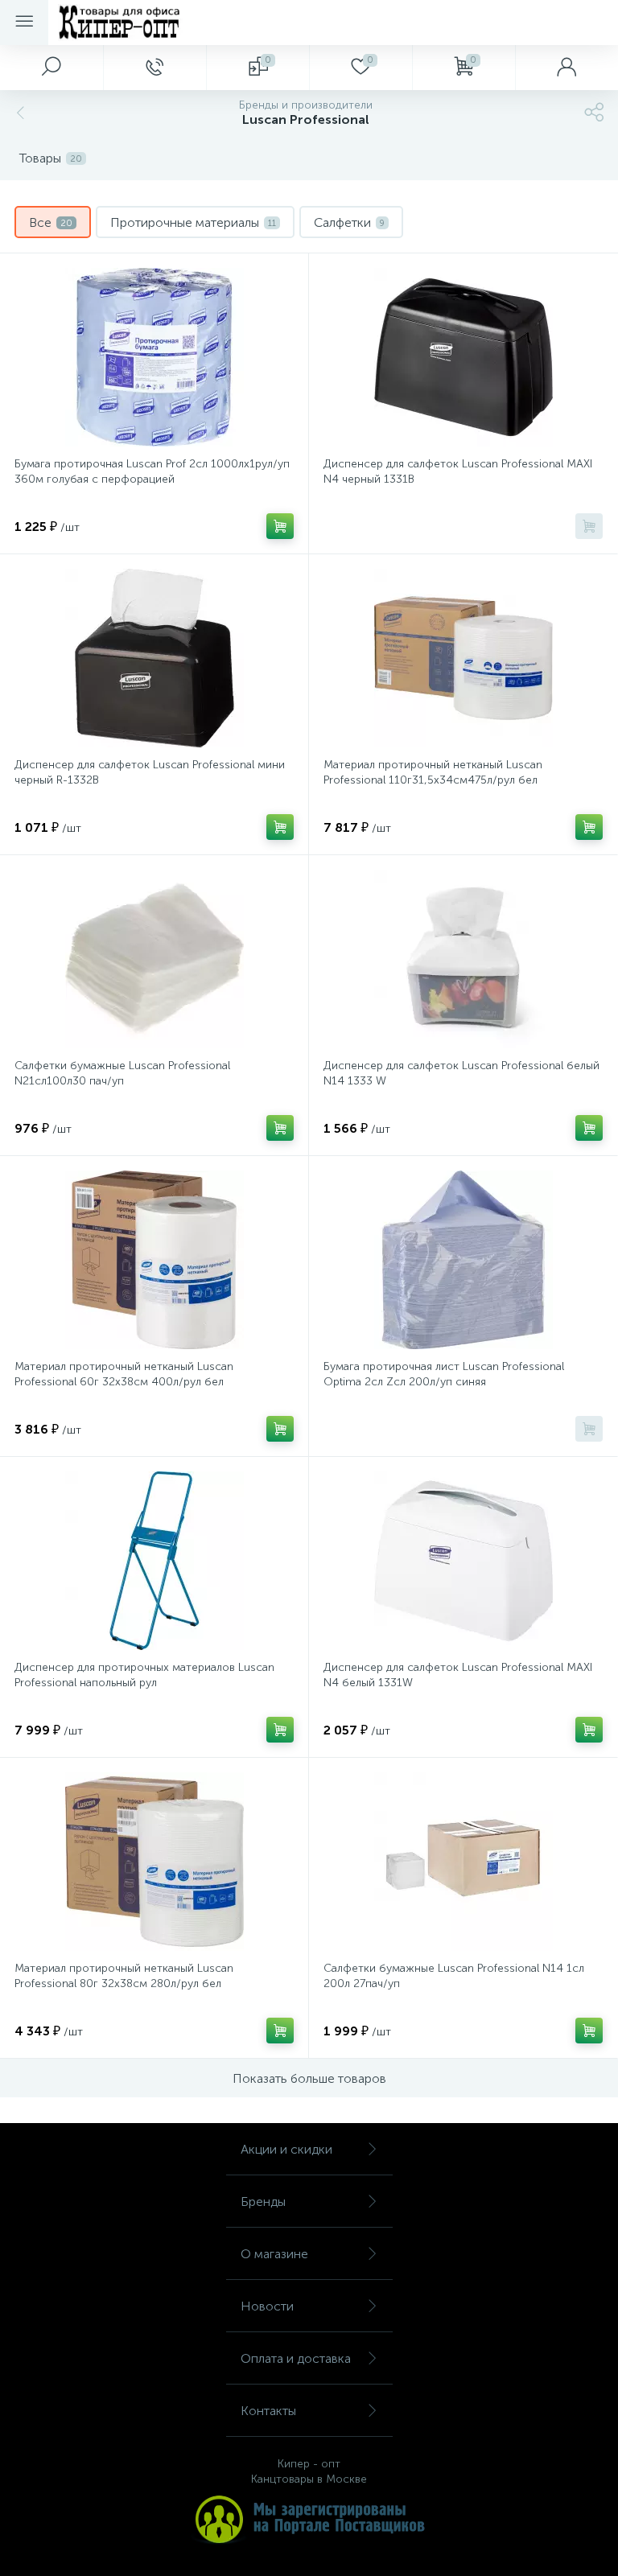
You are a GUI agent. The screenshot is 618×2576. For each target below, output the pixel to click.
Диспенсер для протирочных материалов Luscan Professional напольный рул (144, 1675)
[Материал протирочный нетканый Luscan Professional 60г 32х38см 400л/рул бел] (154, 1260)
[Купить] (280, 526)
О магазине (274, 2254)
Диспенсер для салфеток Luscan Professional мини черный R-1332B (150, 772)
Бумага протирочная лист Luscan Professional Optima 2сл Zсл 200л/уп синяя (444, 1374)
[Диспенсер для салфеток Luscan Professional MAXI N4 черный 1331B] (463, 357)
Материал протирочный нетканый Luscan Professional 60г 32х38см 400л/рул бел (124, 1374)
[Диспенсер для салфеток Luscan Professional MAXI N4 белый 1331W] (463, 1561)
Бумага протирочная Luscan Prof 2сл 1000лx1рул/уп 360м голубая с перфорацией (152, 471)
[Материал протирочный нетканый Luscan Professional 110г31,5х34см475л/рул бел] (463, 658)
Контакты (268, 2411)
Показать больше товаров (309, 2078)
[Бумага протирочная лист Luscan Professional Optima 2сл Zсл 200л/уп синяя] (463, 1260)
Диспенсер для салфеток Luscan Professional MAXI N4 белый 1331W (458, 1675)
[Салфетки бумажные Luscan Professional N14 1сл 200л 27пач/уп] (463, 1862)
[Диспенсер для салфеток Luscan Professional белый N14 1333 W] (463, 959)
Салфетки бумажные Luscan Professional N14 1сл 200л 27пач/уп (454, 1976)
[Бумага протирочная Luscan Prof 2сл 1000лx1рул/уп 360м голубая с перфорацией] (154, 357)
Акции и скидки (286, 2149)
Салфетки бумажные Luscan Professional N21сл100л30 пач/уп (122, 1073)
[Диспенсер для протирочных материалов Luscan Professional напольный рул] (154, 1561)
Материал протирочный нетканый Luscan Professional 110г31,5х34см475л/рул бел (433, 772)
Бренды (263, 2202)
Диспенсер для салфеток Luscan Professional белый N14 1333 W (461, 1073)
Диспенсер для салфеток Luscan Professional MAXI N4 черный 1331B (458, 471)
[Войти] (566, 68)
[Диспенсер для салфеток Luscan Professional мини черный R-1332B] (154, 658)
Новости (267, 2306)
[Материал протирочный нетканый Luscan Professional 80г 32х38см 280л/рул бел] (154, 1862)
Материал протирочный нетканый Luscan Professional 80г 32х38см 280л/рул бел (124, 1976)
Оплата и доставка (296, 2358)
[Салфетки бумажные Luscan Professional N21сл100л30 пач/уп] (154, 959)
